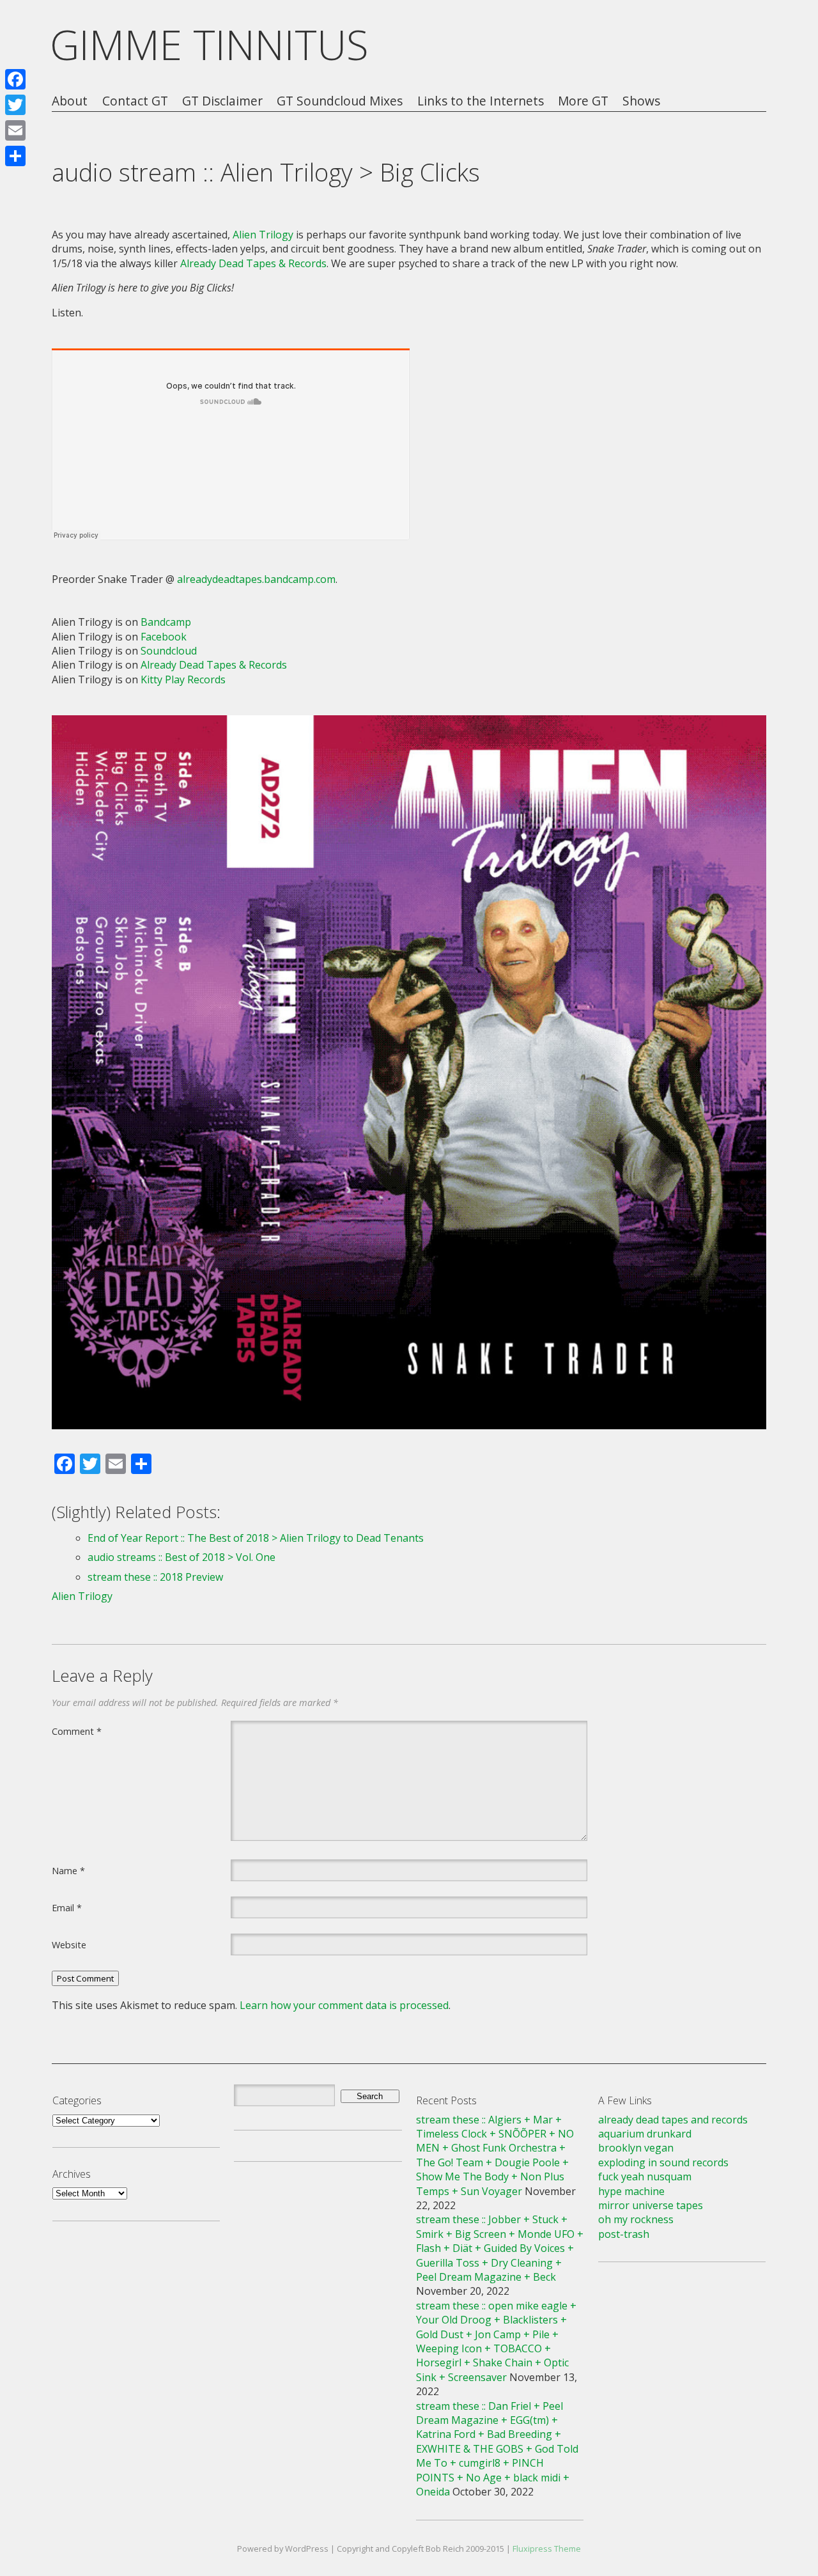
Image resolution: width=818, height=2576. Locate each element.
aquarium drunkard (645, 2134)
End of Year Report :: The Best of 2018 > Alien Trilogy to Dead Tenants (256, 1538)
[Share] (15, 156)
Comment (77, 1731)
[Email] (15, 130)
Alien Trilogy (263, 235)
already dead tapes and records (673, 2120)
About (70, 101)
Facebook (164, 637)
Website (69, 1944)
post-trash (624, 2234)
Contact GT (135, 101)
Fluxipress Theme (547, 2549)
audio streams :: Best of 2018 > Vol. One (181, 1557)
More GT (583, 101)
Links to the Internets (481, 101)
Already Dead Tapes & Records (253, 263)
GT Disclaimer (222, 101)
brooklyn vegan (636, 2148)
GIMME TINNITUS (209, 44)
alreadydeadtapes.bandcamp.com (256, 579)
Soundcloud (169, 651)
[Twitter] (15, 105)
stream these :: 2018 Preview (155, 1577)
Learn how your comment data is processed (344, 2005)
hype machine (631, 2191)
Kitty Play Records (183, 679)
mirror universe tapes (651, 2205)
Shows (641, 101)
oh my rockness (636, 2219)
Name (68, 1870)
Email (67, 1907)
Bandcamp (166, 622)
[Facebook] (15, 79)
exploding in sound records (663, 2162)
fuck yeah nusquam (645, 2176)
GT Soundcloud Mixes (340, 101)
